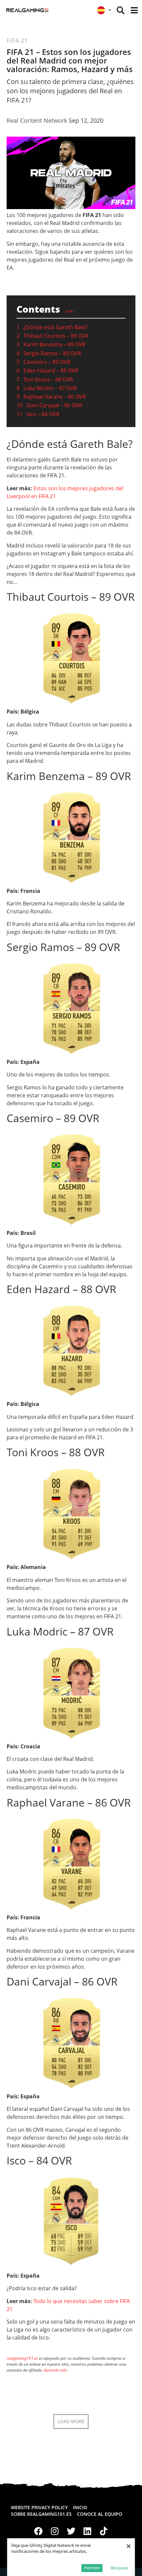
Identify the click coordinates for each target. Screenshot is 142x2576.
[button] (121, 10)
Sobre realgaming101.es (41, 2514)
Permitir (92, 2568)
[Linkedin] (88, 2531)
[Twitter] (71, 2531)
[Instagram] (55, 2531)
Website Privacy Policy (39, 2507)
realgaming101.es (22, 2358)
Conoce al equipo (100, 2514)
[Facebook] (38, 2531)
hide (69, 311)
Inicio (80, 2507)
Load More (71, 2421)
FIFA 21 (17, 40)
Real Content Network (37, 120)
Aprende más (55, 2370)
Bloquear (120, 2568)
